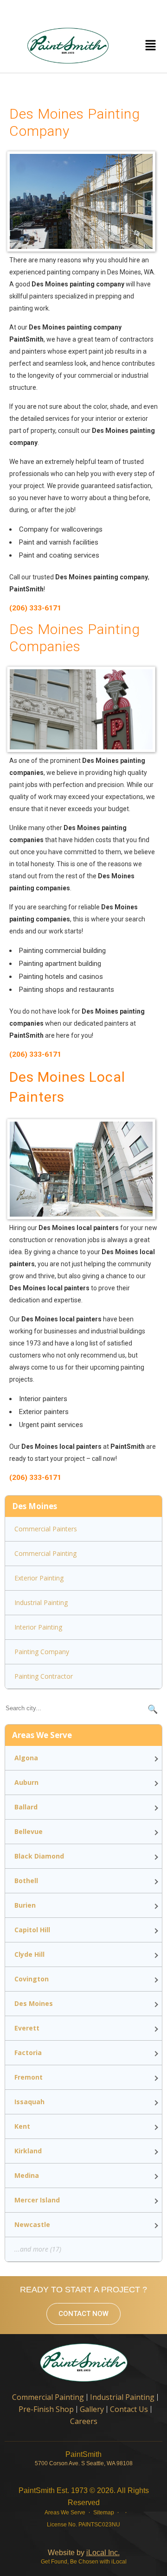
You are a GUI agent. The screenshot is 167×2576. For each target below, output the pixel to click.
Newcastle (32, 2224)
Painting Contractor (44, 1676)
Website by (84, 2553)
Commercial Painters (46, 1529)
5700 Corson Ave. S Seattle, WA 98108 (84, 2463)
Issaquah (29, 2102)
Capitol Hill (32, 1930)
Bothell (26, 1881)
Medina (27, 2175)
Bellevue (29, 1831)
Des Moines (34, 2003)
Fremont (29, 2077)
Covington (32, 1979)
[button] (150, 45)
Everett (27, 2028)
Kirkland (28, 2151)
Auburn (26, 1782)
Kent (22, 2126)
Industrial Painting (41, 1602)
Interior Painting (38, 1627)
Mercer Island (37, 2200)
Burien (25, 1905)
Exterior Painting (39, 1578)
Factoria (28, 2053)
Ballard (26, 1807)
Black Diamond (39, 1856)
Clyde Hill (29, 1954)
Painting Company (42, 1652)
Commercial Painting (45, 1553)
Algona (26, 1758)
